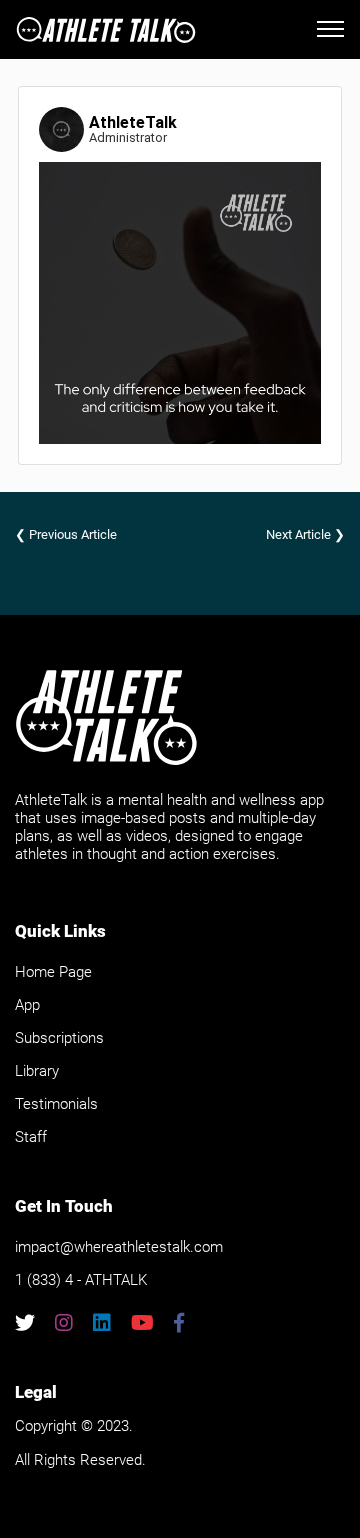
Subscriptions (59, 1038)
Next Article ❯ (305, 534)
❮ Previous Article (66, 534)
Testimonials (56, 1104)
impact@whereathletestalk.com (119, 1247)
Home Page (53, 972)
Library (37, 1071)
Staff (31, 1137)
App (27, 1005)
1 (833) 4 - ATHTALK (81, 1280)
